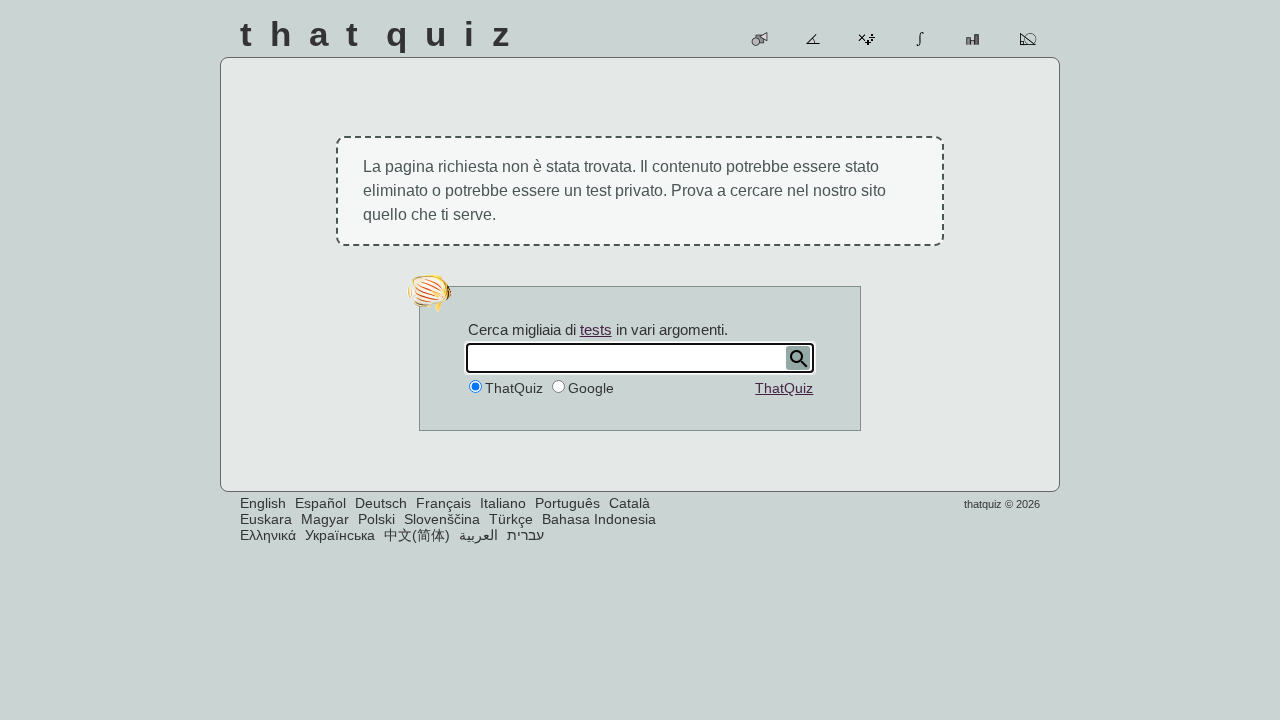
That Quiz (384, 33)
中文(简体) (417, 535)
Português (567, 503)
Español (320, 503)
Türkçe (511, 519)
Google (591, 388)
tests (596, 329)
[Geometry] (1028, 39)
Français (443, 503)
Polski (376, 519)
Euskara (266, 519)
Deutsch (381, 503)
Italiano (503, 503)
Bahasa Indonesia (599, 519)
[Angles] (814, 39)
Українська (340, 535)
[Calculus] (921, 39)
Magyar (325, 519)
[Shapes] (760, 39)
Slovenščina (442, 519)
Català (629, 503)
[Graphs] (974, 39)
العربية (478, 535)
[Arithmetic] (867, 39)
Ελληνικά (268, 535)
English (263, 503)
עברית (525, 535)
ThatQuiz (784, 388)
